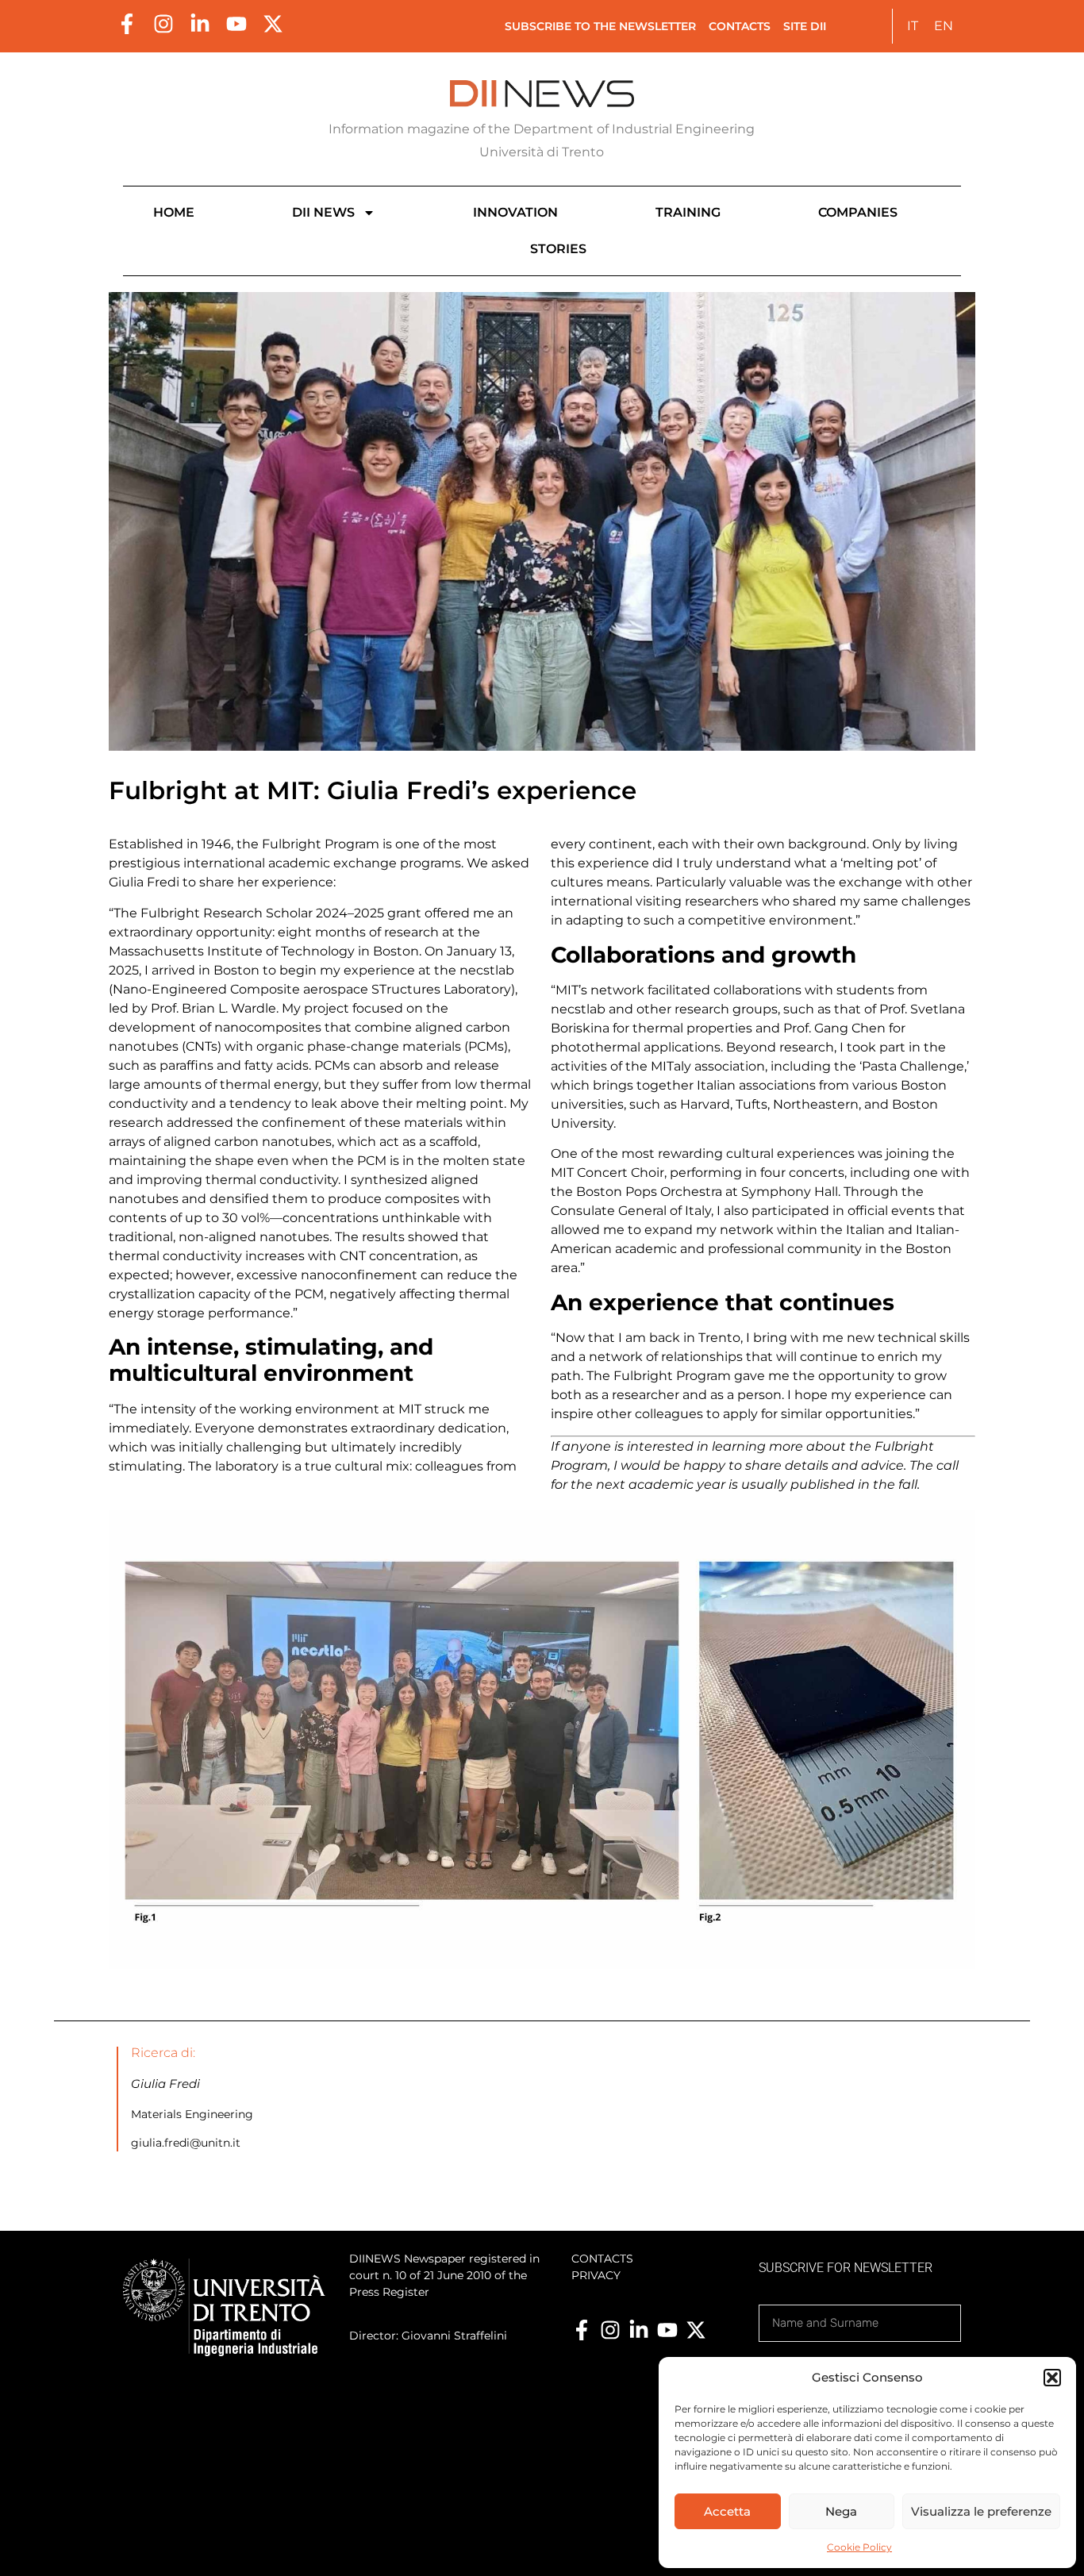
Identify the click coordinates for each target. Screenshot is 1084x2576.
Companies (858, 212)
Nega (841, 2511)
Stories (558, 249)
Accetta (727, 2511)
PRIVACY (596, 2275)
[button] (1052, 2378)
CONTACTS (602, 2259)
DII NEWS (323, 212)
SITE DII (805, 26)
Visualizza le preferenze (981, 2511)
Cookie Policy (859, 2547)
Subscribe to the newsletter (600, 26)
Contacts (740, 26)
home (174, 212)
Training (688, 212)
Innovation (515, 212)
